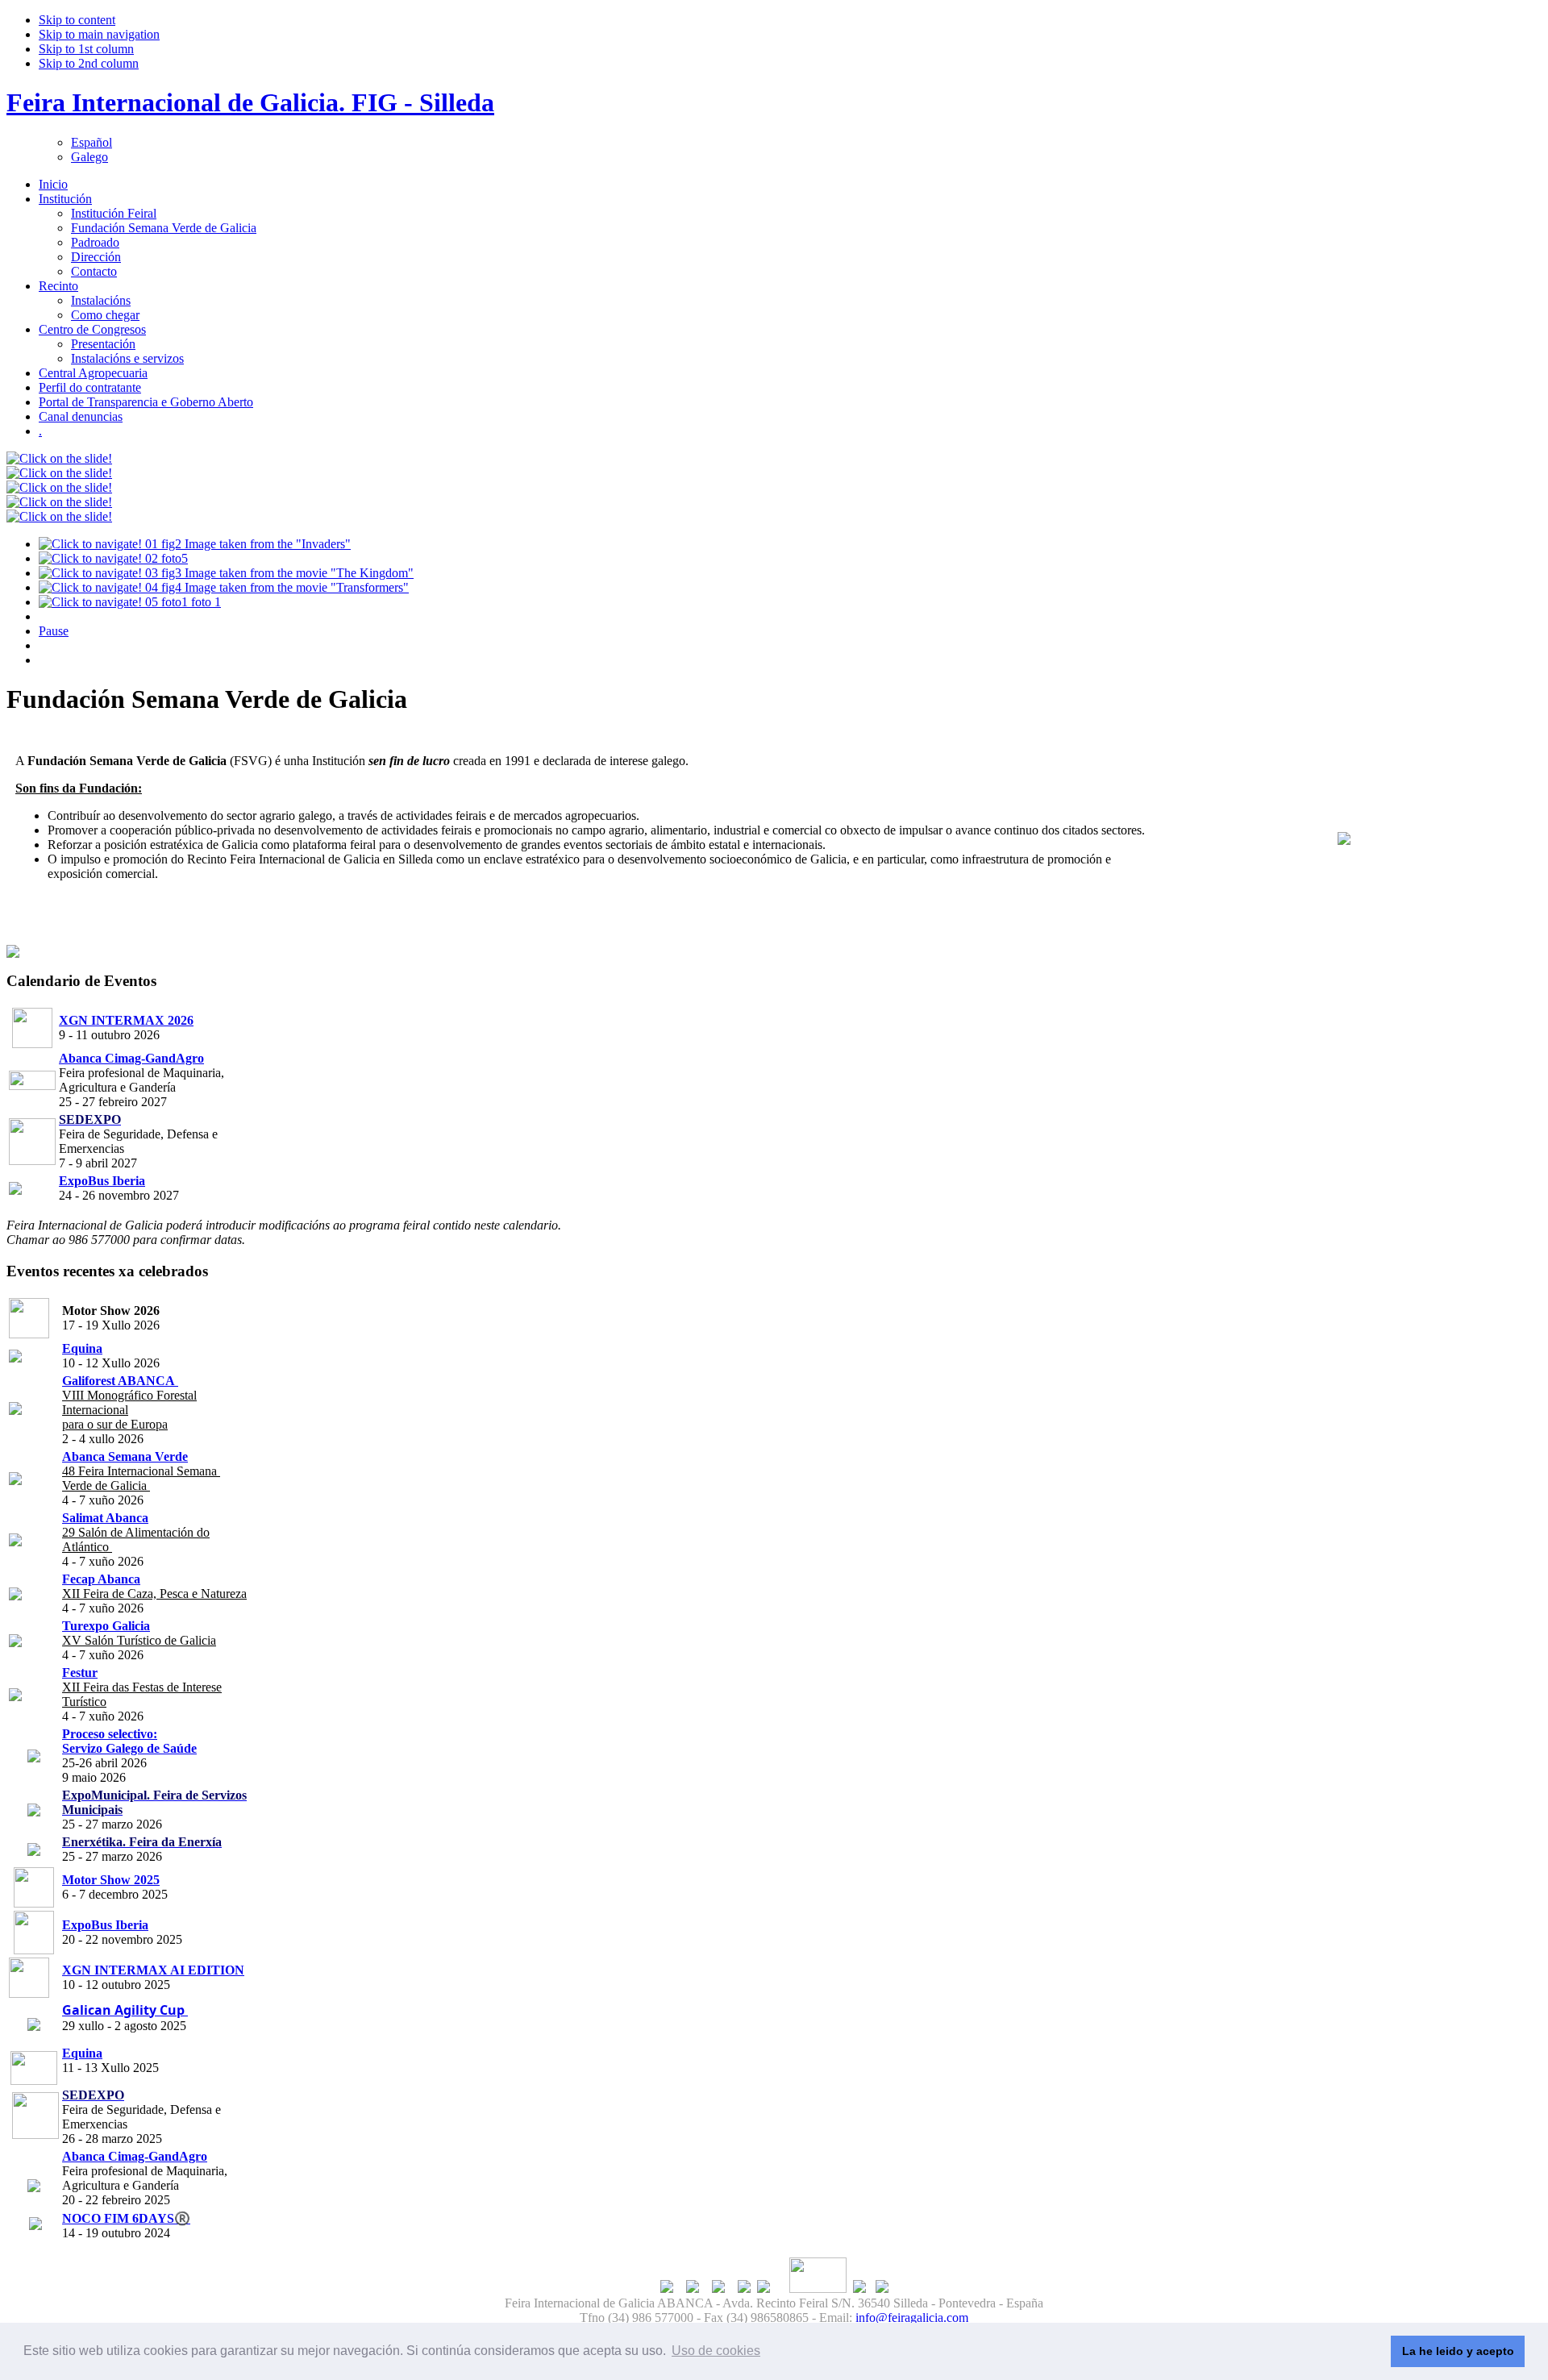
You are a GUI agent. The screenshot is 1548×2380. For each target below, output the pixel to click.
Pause (54, 631)
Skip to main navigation (99, 34)
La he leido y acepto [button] (1458, 2351)
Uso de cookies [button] (716, 2351)
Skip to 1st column (86, 49)
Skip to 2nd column (89, 63)
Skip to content (77, 20)
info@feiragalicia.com (912, 2318)
